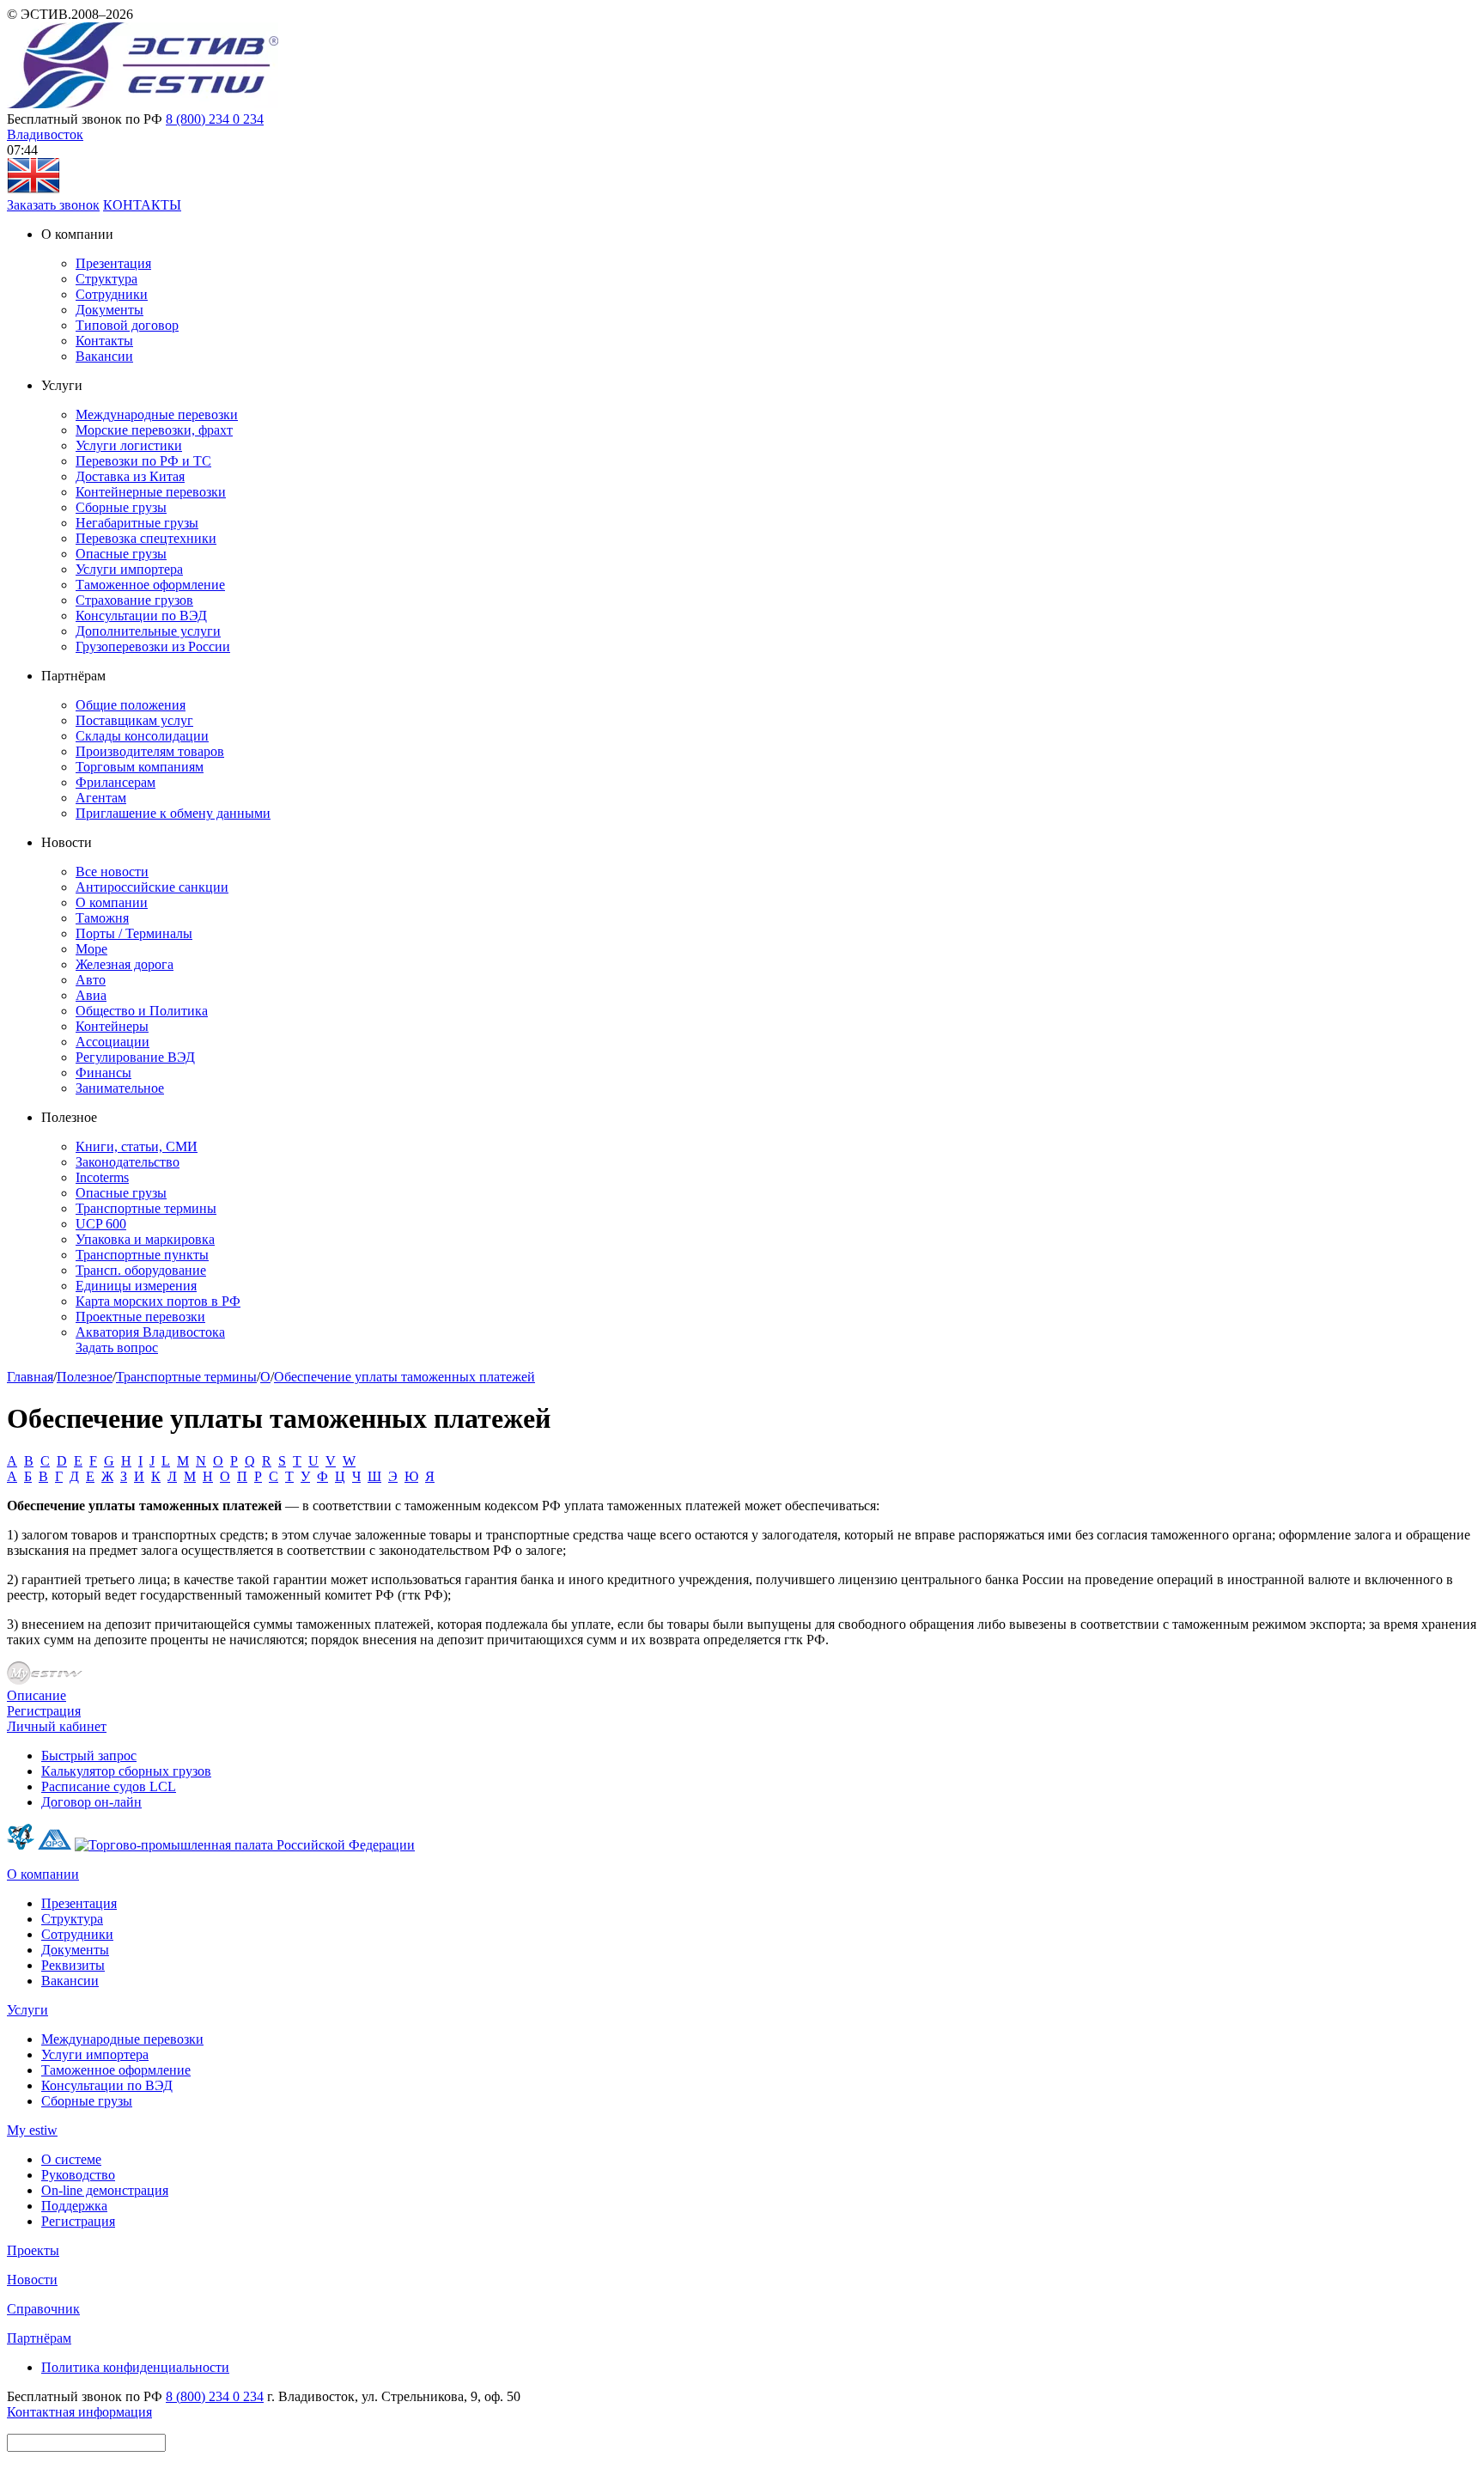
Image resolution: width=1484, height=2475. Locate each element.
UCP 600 (101, 1224)
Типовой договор (127, 325)
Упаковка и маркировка (145, 1239)
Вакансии (104, 356)
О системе (71, 2159)
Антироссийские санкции (152, 887)
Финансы (103, 1073)
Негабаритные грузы (137, 523)
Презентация (113, 263)
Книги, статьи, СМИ (137, 1146)
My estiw (32, 2130)
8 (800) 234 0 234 (215, 119)
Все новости (112, 872)
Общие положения (131, 705)
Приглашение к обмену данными (173, 813)
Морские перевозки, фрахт (154, 430)
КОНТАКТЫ (142, 205)
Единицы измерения (136, 1286)
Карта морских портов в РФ (158, 1301)
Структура (106, 279)
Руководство (78, 2175)
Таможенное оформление (150, 585)
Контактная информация (79, 2412)
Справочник (43, 2309)
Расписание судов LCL (109, 1786)
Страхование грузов (134, 600)
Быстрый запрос (89, 1756)
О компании (112, 902)
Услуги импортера (129, 569)
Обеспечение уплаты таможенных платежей (404, 1377)
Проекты (33, 2250)
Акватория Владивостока (150, 1332)
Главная (30, 1377)
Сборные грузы (121, 507)
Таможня (102, 918)
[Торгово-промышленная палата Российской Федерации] (245, 1845)
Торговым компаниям (140, 767)
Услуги (27, 2010)
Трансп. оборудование (141, 1270)
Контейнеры (112, 1026)
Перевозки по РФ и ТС (143, 461)
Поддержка (74, 2206)
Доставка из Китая (130, 476)
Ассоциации (113, 1042)
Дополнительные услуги (148, 631)
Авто (91, 980)
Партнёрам (39, 2338)
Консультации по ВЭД (141, 616)
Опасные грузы (121, 554)
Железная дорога (125, 964)
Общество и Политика (142, 1011)
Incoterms (102, 1177)
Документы (109, 310)
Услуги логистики (129, 445)
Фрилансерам (116, 782)
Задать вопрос (117, 1347)
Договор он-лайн (91, 1802)
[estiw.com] (33, 189)
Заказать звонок (53, 205)
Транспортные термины (146, 1208)
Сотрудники (112, 294)
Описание (36, 1695)
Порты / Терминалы (134, 933)
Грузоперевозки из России (153, 646)
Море (91, 949)
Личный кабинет (57, 1726)
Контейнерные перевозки (151, 492)
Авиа (91, 995)
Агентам (101, 798)
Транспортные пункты (142, 1255)
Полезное (85, 1377)
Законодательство (128, 1162)
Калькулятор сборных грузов (126, 1771)
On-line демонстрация (105, 2190)
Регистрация (44, 1711)
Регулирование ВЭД (135, 1057)
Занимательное (120, 1088)
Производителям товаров (150, 751)
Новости (32, 2280)
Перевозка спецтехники (146, 538)
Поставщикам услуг (134, 720)
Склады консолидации (142, 736)
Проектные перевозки (140, 1317)
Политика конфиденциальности (135, 2367)
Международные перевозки (157, 415)
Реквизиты (73, 1965)
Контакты (104, 341)
